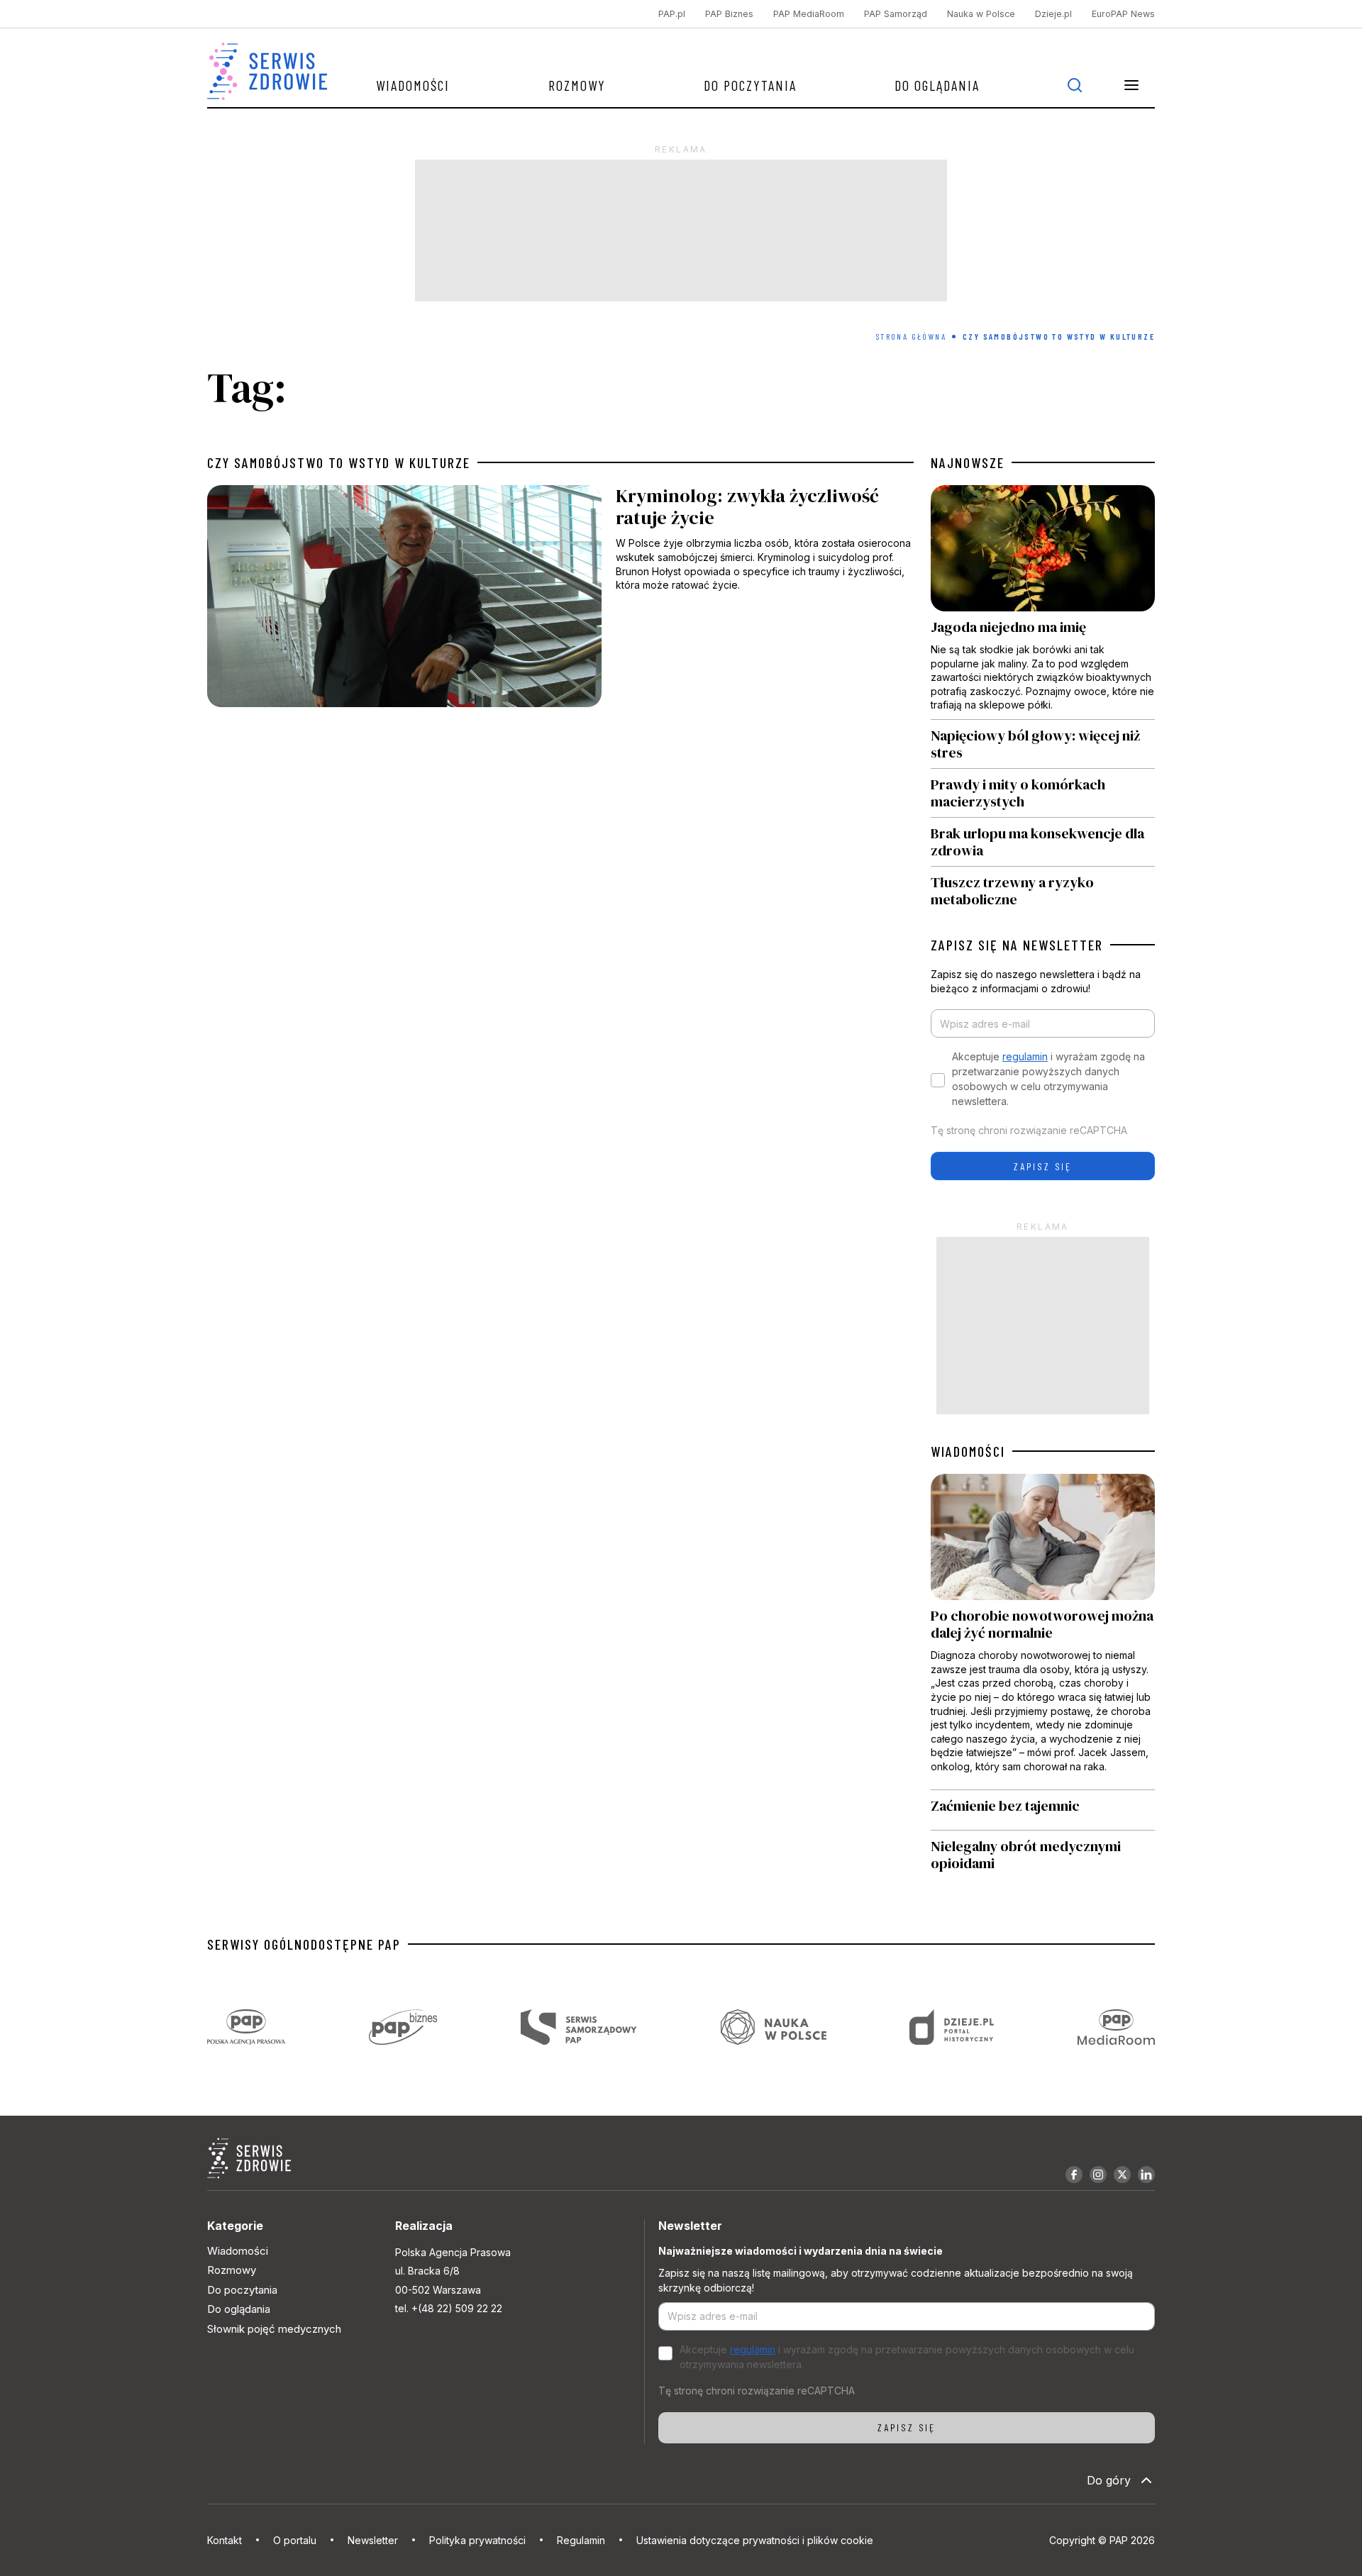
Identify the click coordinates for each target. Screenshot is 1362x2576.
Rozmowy (577, 85)
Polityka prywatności (477, 2540)
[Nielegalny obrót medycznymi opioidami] (1043, 1855)
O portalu (295, 2540)
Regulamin (581, 2540)
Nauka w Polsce (981, 14)
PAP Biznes (729, 14)
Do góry (1109, 2480)
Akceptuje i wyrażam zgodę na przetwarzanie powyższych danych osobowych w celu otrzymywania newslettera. (1048, 1079)
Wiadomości (413, 85)
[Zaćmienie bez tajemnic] (1043, 1810)
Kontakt (225, 2540)
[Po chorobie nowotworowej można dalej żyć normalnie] (1043, 1631)
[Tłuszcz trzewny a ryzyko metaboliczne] (1043, 887)
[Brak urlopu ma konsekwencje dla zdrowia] (1043, 842)
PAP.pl (672, 14)
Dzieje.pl (1053, 14)
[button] (1131, 85)
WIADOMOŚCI (968, 1451)
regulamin (1025, 1056)
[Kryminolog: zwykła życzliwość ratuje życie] (560, 600)
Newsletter (373, 2540)
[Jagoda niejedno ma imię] (1043, 602)
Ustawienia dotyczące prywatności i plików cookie (755, 2540)
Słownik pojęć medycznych (274, 2329)
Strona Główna (911, 336)
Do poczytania (750, 85)
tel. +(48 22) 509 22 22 (449, 2308)
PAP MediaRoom (809, 14)
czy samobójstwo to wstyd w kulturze (339, 462)
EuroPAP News (1123, 14)
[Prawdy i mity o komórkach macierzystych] (1043, 793)
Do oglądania (937, 85)
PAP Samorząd (896, 14)
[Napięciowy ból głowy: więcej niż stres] (1043, 744)
